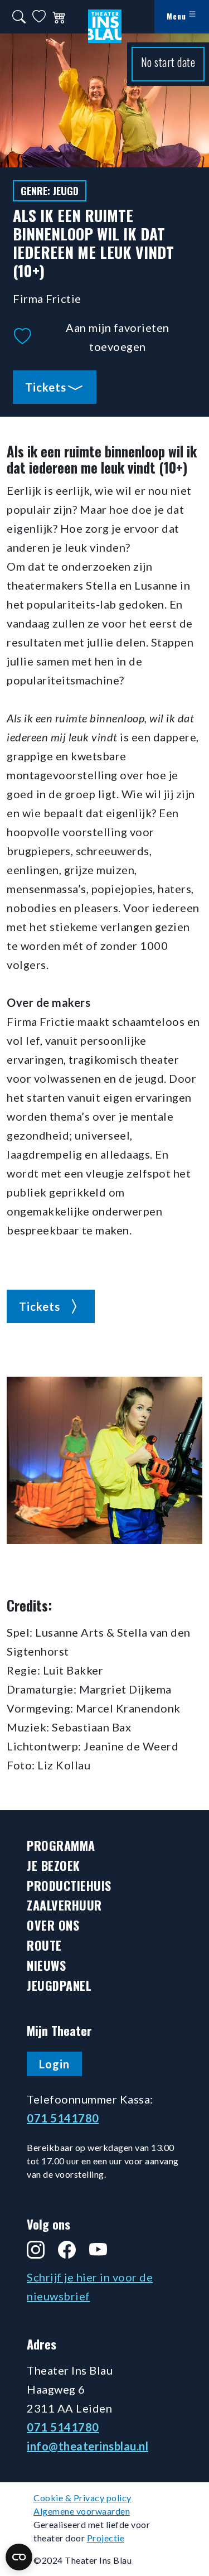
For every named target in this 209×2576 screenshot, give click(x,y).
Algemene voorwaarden (82, 2511)
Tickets (46, 387)
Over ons (53, 1925)
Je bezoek (54, 1866)
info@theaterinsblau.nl (88, 2446)
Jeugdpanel (59, 1986)
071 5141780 (63, 2118)
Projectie (106, 2538)
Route (44, 1945)
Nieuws (46, 1965)
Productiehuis (69, 1886)
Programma (61, 1846)
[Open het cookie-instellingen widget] (19, 2557)
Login (54, 2064)
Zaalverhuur (64, 1905)
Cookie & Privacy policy (82, 2498)
